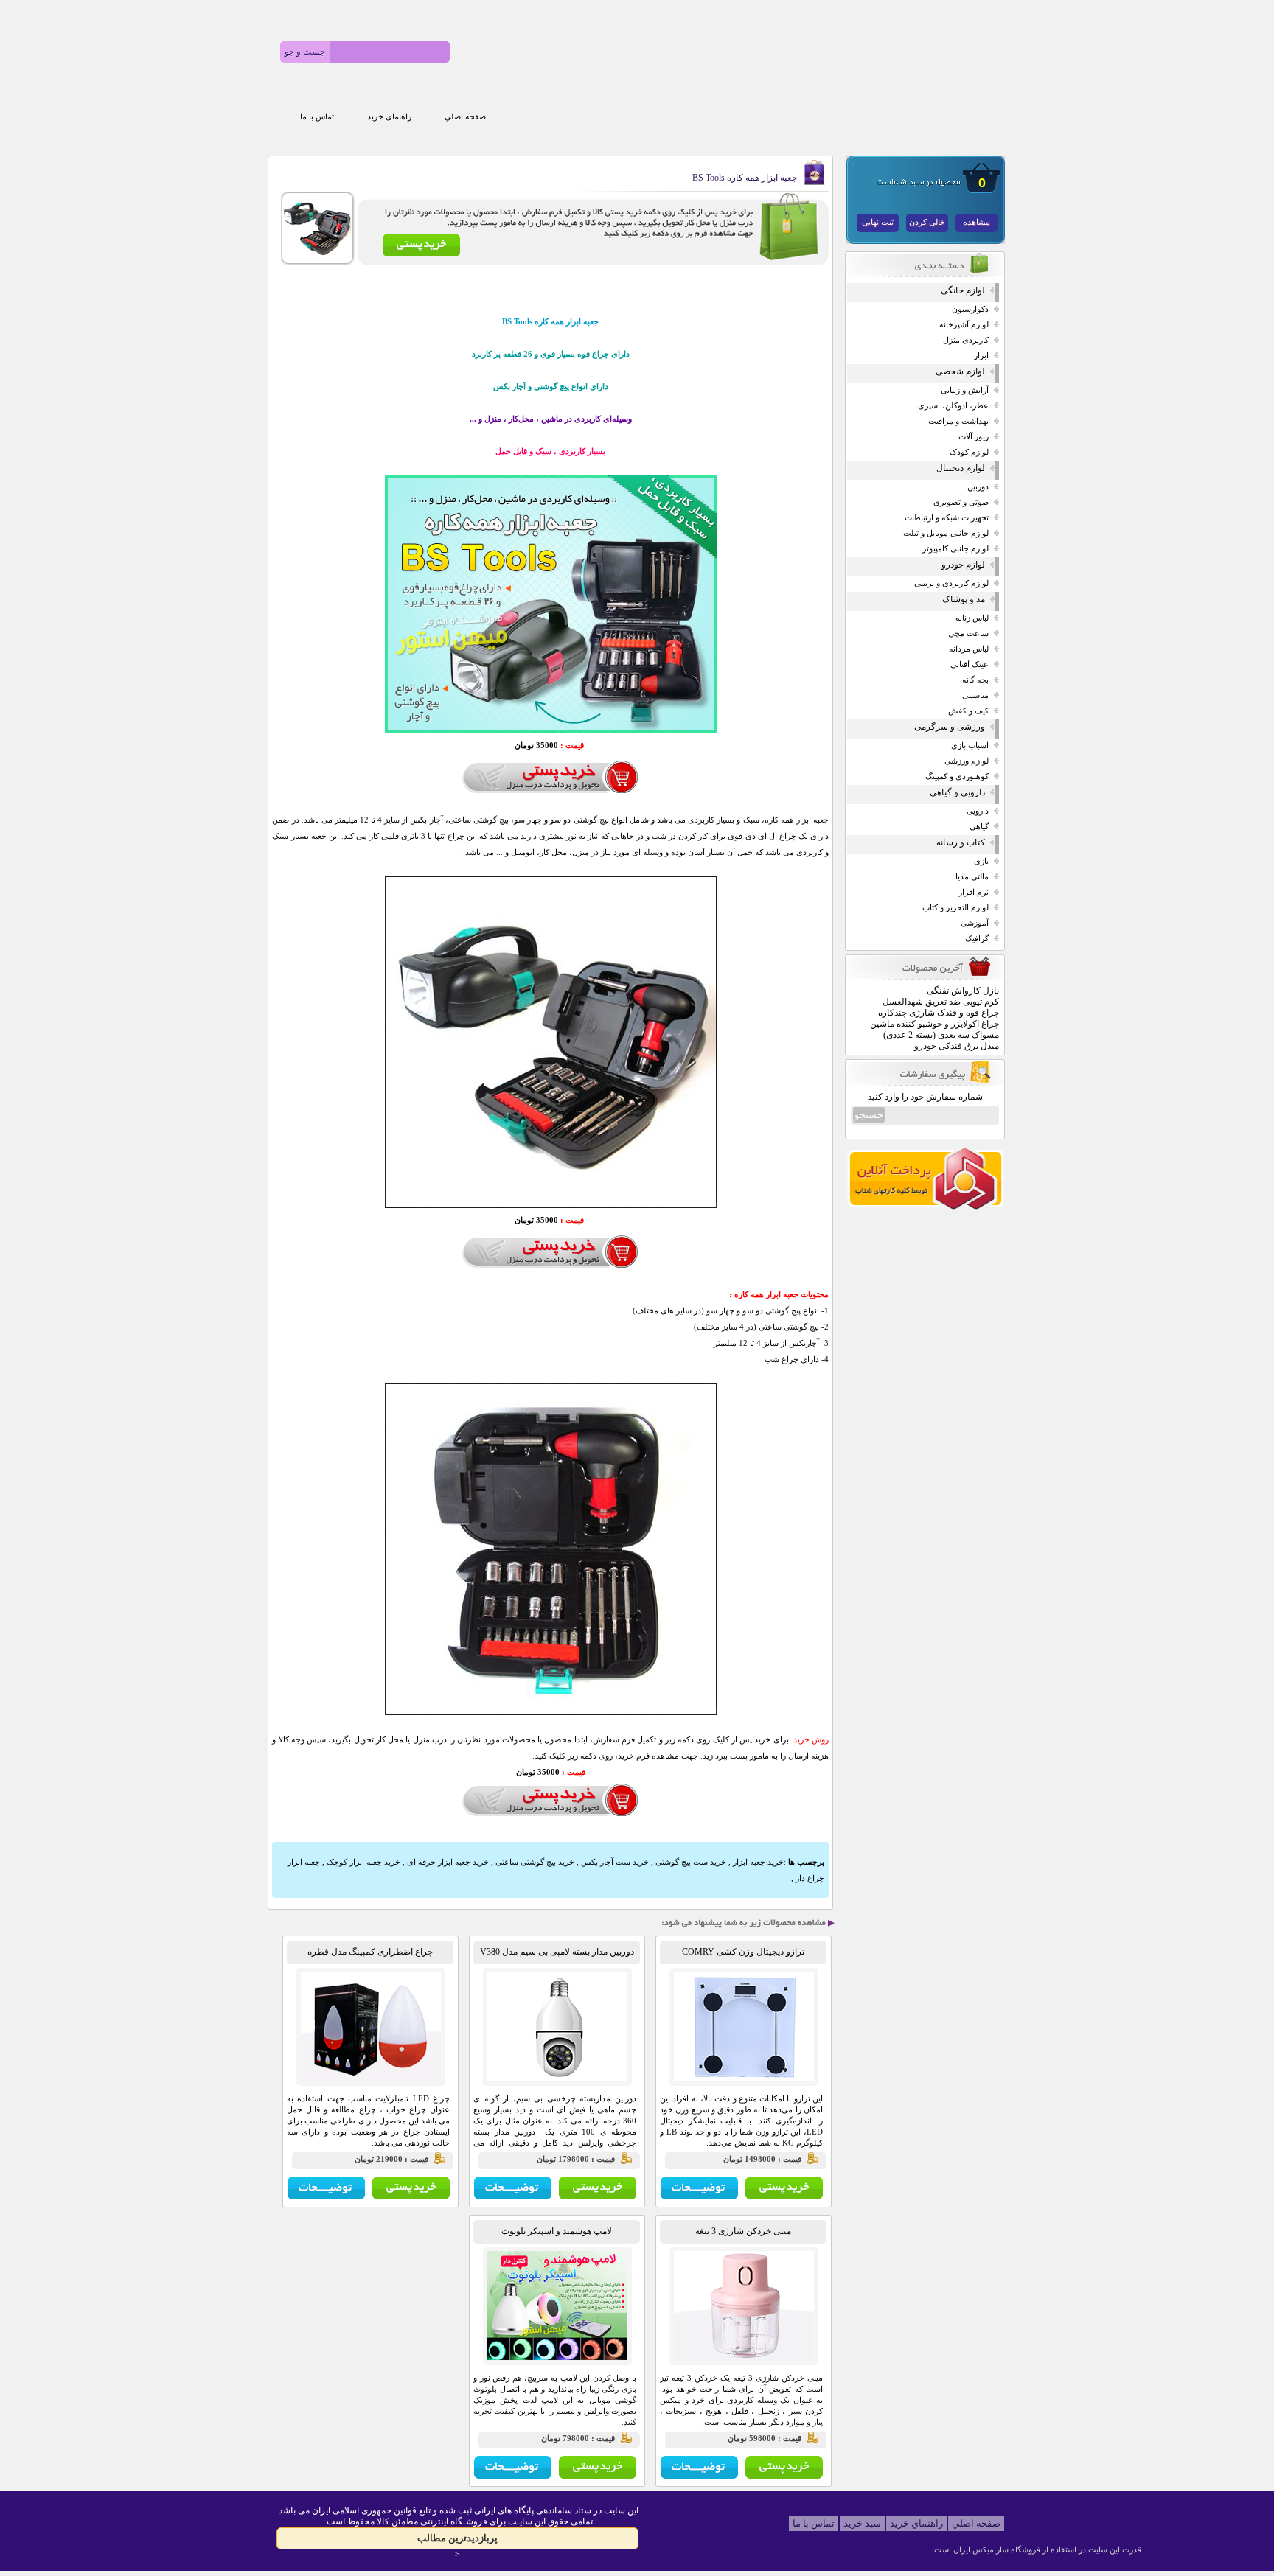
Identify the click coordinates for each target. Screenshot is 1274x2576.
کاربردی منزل (966, 340)
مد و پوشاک (964, 599)
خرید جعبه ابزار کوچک (363, 1862)
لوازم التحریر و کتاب (955, 908)
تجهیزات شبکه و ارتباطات (947, 518)
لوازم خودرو (963, 565)
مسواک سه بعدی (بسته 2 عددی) (941, 1035)
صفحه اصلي (465, 117)
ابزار (981, 356)
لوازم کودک (969, 452)
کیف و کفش (968, 711)
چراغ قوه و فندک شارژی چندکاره (939, 1013)
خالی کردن (927, 222)
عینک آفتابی (970, 664)
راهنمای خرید (389, 117)
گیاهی (979, 827)
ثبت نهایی (878, 222)
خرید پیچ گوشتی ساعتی (535, 1862)
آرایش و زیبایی (965, 390)
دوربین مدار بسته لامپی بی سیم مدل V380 (557, 1952)
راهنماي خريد (916, 2523)
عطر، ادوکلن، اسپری (953, 406)
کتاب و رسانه (961, 842)
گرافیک (977, 939)
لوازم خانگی (963, 290)
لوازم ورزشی (967, 761)
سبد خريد (862, 2523)
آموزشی (975, 923)
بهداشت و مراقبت (958, 421)
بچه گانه (975, 680)
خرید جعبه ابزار (758, 1862)
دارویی (978, 811)
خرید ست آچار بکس (615, 1862)
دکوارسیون (970, 309)
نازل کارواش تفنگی (963, 991)
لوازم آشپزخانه (964, 325)
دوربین (978, 487)
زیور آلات (974, 437)
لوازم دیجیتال (961, 468)
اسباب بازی (970, 746)
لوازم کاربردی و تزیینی (951, 583)
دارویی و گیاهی (957, 792)
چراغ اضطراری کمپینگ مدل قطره (370, 1952)
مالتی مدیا (972, 877)
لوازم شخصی (960, 371)
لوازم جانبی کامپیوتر (955, 549)
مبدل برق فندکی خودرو (957, 1046)
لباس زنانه (972, 618)
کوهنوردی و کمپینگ (957, 776)
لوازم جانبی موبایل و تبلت (946, 533)
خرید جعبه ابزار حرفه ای (448, 1862)
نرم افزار (974, 892)
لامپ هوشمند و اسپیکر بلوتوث (557, 2231)
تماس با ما (317, 117)
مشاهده (977, 222)
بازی (981, 861)
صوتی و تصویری (961, 502)
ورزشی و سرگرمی (950, 727)
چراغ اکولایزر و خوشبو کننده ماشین (934, 1024)
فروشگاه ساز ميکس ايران (997, 2549)
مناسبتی (975, 695)
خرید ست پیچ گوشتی (691, 1862)
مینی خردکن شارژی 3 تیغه (743, 2231)
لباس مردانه (969, 649)
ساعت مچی (968, 633)
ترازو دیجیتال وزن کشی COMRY (743, 1952)
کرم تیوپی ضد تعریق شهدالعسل (941, 1002)
